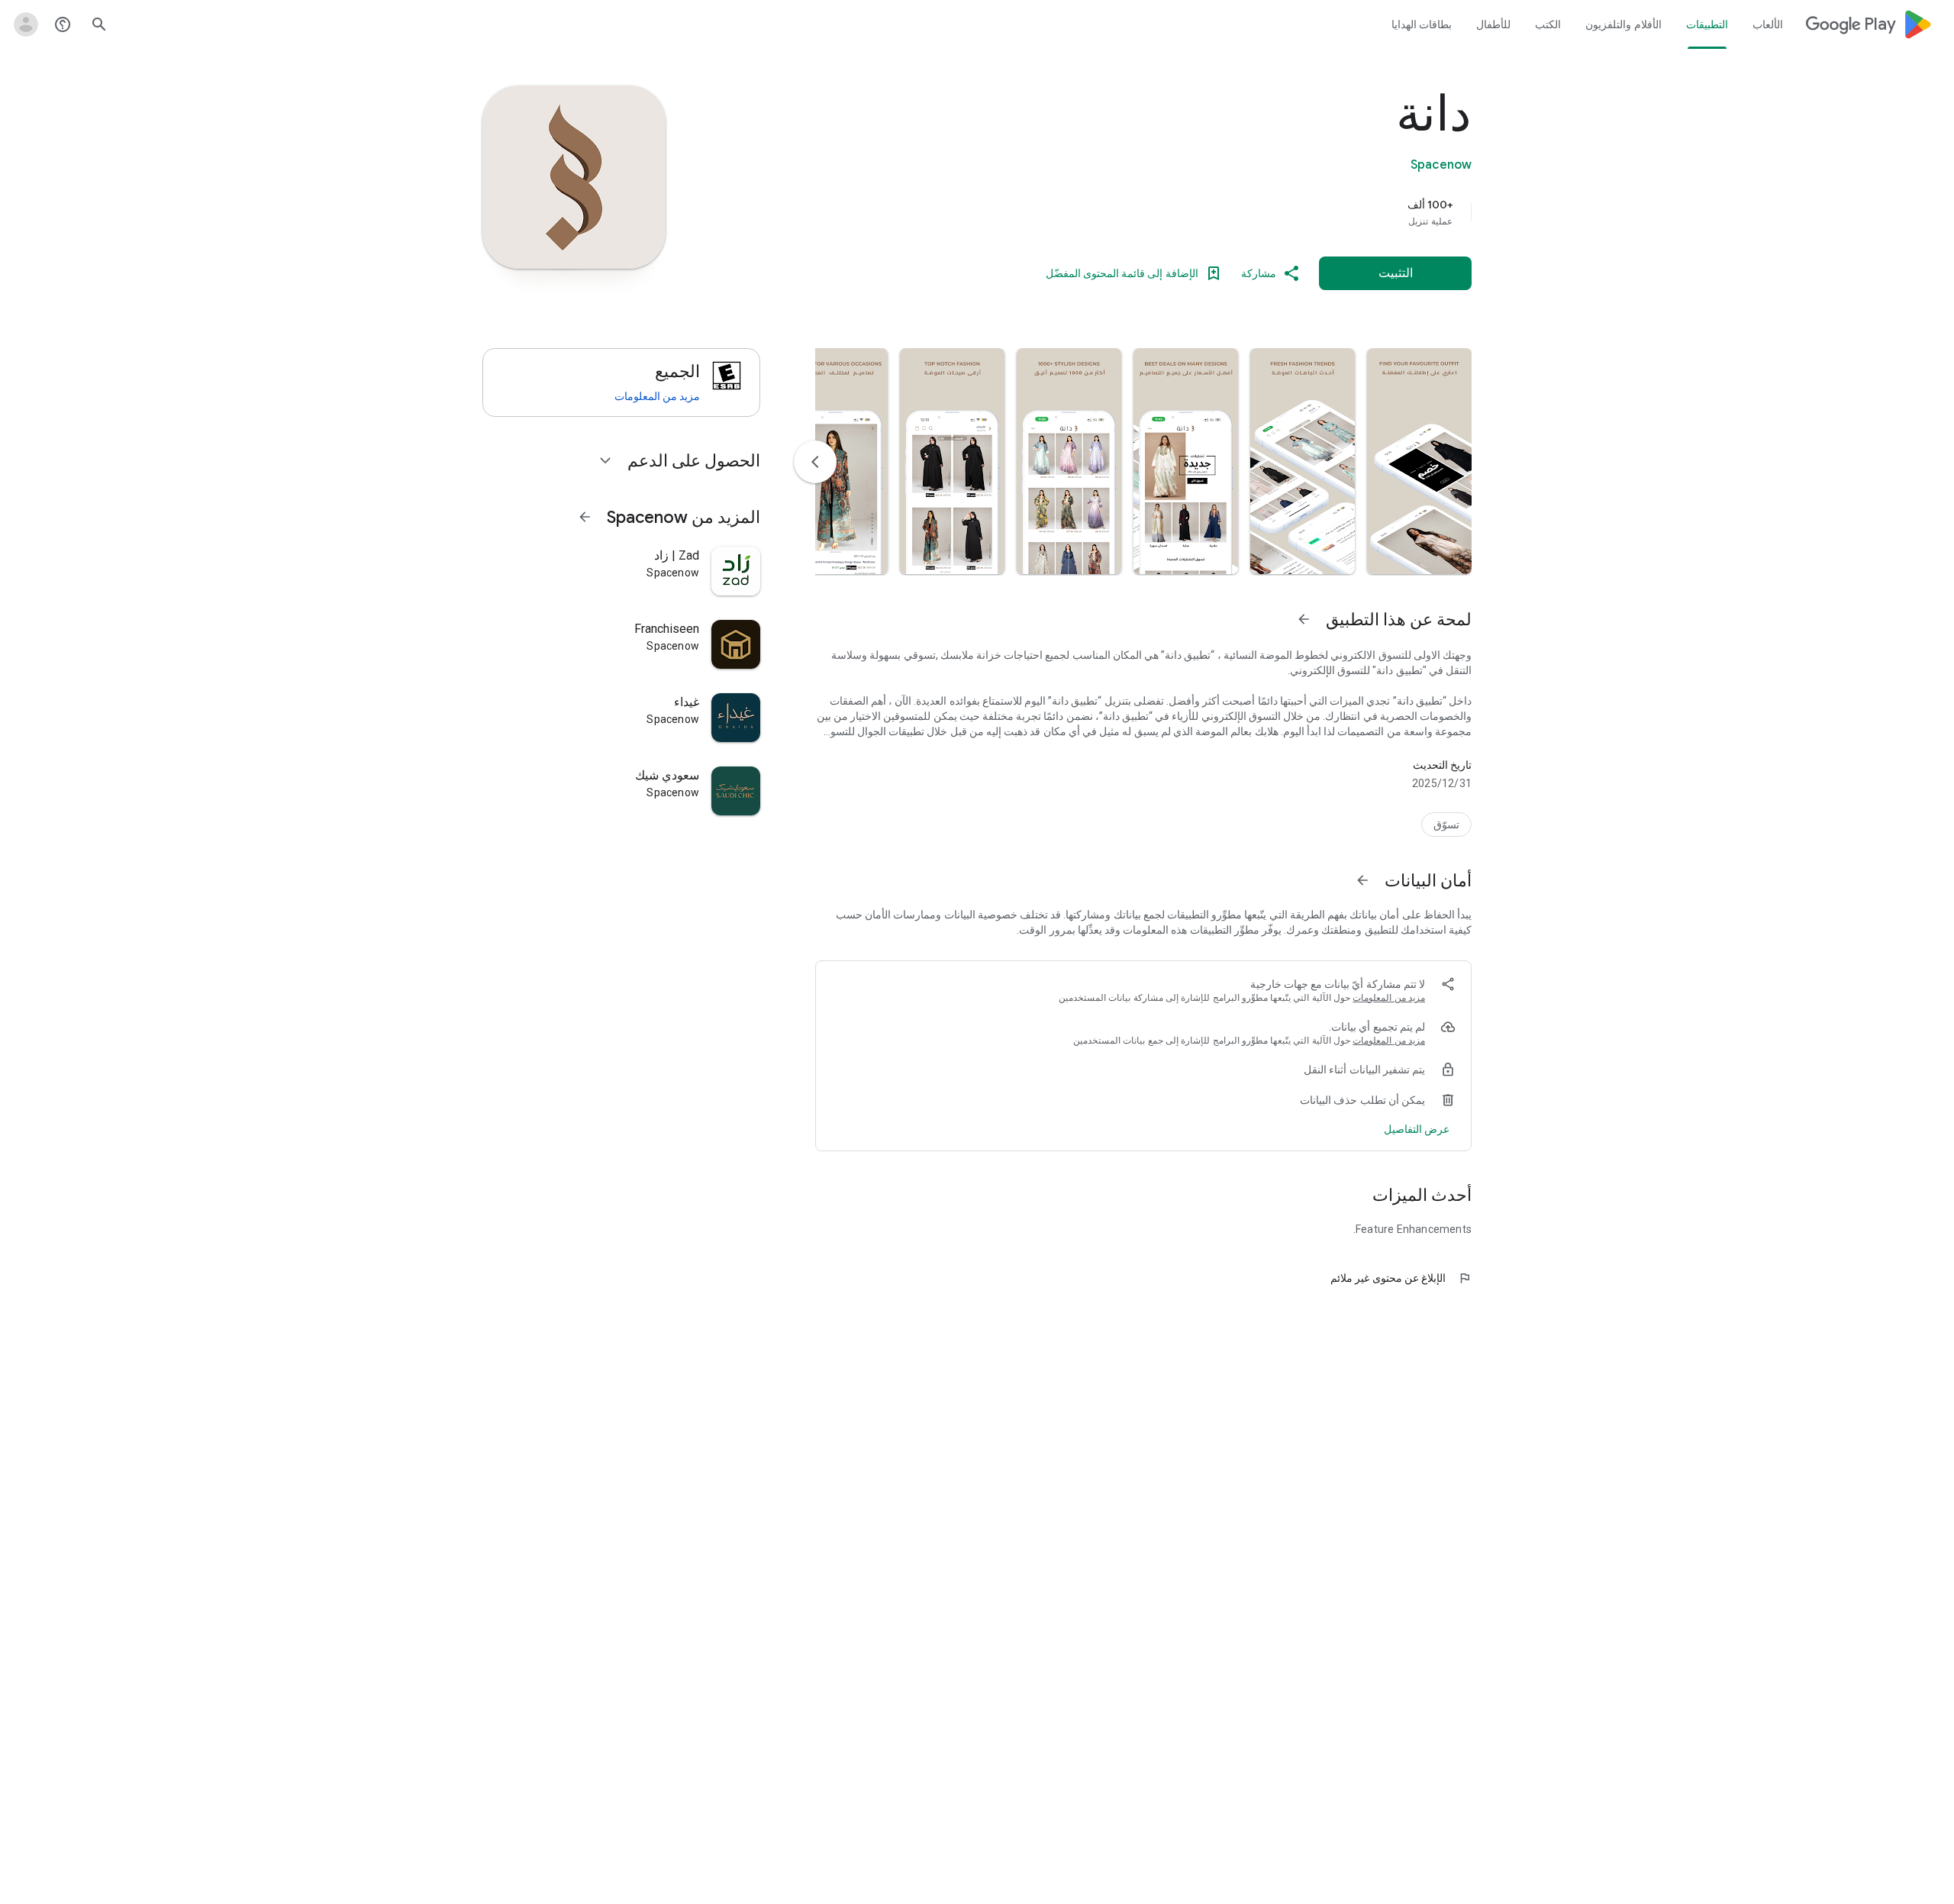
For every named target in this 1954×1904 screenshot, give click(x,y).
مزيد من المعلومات (1389, 998)
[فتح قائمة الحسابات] (26, 24)
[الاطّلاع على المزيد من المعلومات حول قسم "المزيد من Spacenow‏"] (585, 517)
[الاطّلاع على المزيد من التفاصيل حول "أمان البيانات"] (1417, 1129)
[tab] (1767, 24)
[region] (1166, 212)
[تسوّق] (1446, 825)
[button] (1419, 461)
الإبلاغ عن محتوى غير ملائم (1401, 1278)
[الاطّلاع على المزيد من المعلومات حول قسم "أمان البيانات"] (1362, 880)
